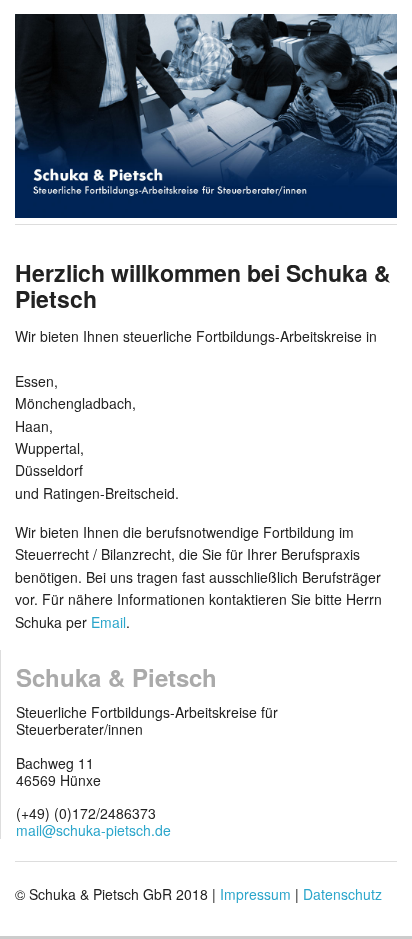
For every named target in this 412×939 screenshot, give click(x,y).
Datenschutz (342, 894)
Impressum (255, 894)
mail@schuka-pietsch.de (93, 830)
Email (108, 622)
